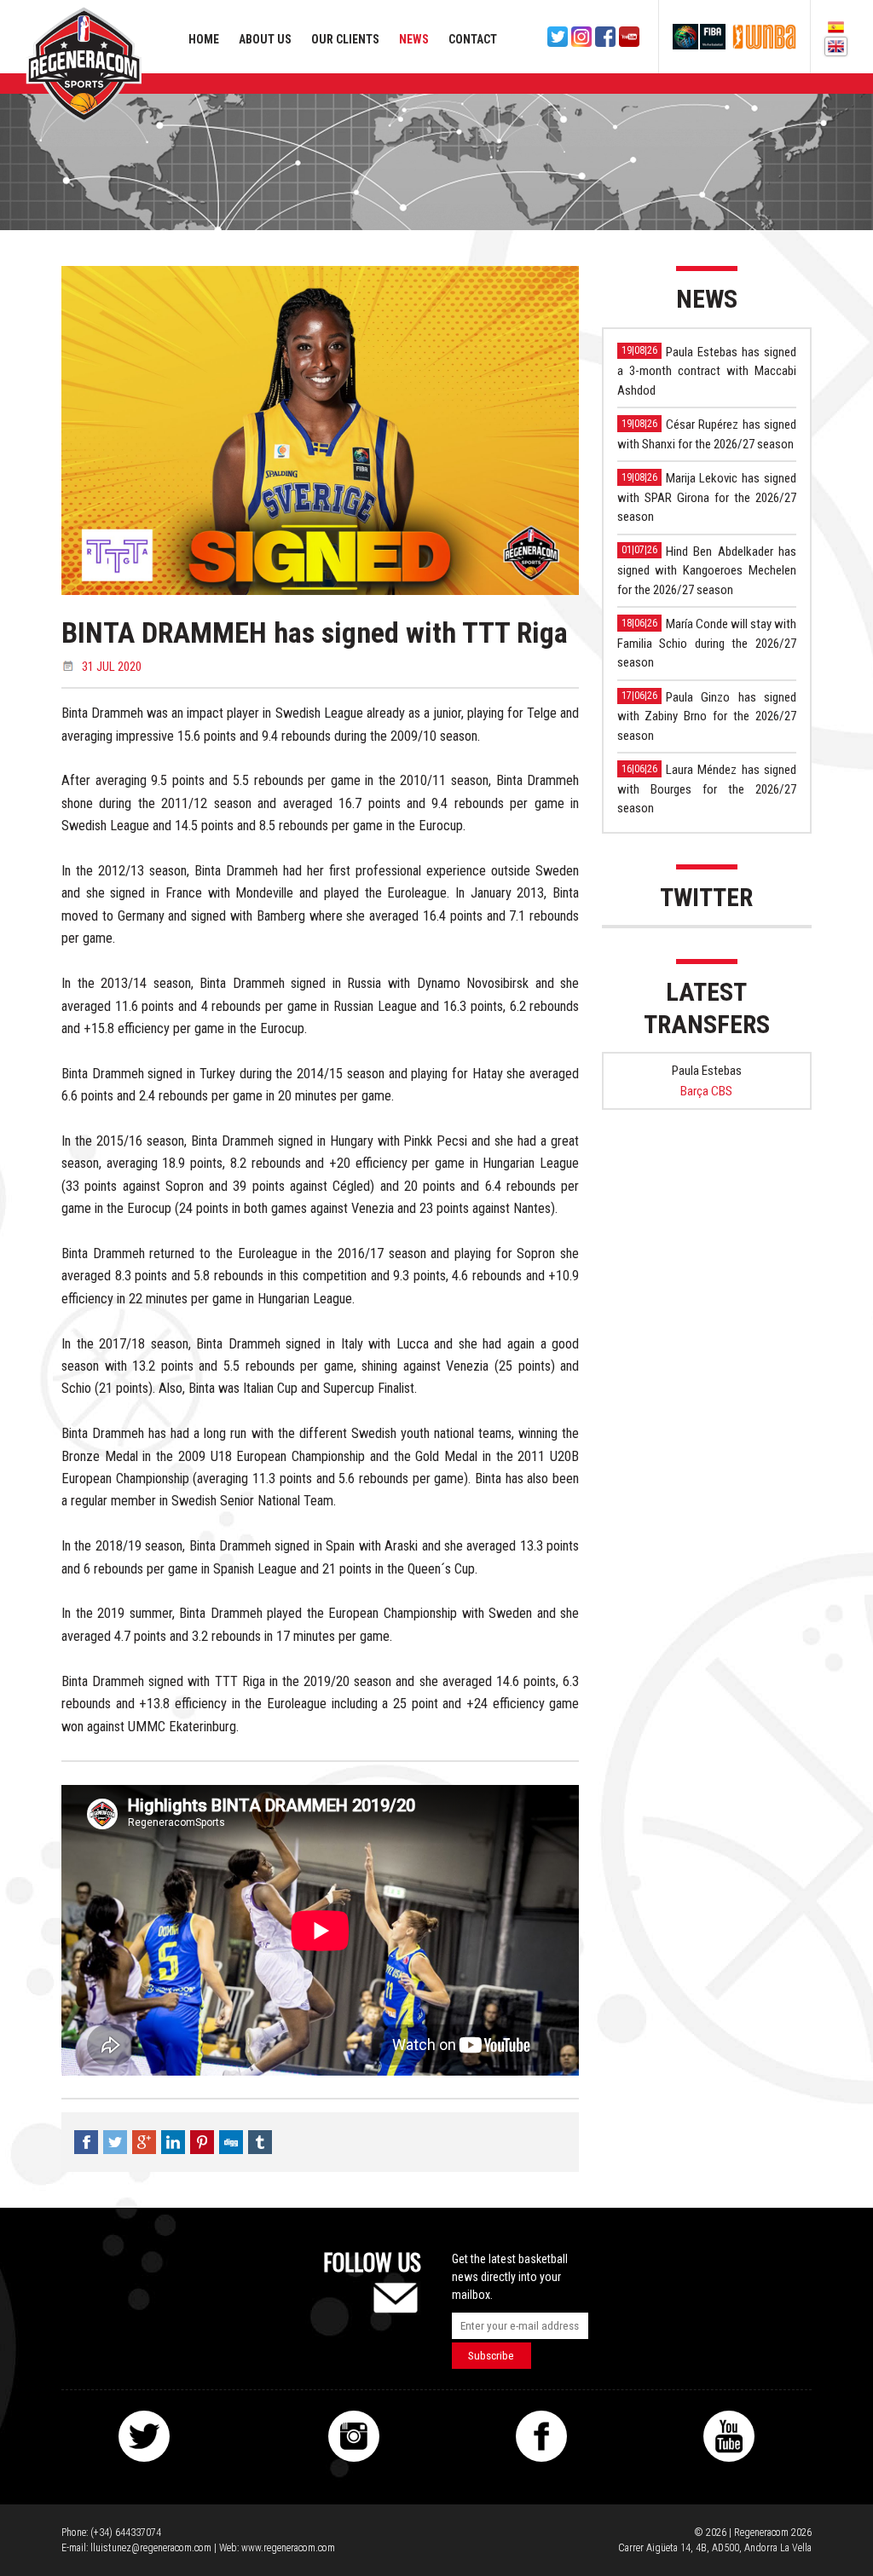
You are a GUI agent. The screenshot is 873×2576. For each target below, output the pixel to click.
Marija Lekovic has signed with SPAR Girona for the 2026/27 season (707, 497)
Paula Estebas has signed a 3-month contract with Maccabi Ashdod (707, 371)
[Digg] (231, 2142)
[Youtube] (629, 37)
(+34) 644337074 (126, 2533)
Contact (473, 39)
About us (265, 39)
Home (204, 39)
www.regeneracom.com (288, 2548)
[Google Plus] (144, 2142)
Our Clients (345, 39)
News (414, 39)
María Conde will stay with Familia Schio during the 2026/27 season (707, 643)
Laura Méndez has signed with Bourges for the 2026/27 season (707, 789)
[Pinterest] (202, 2142)
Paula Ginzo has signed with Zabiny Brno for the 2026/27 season (707, 716)
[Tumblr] (260, 2142)
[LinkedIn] (173, 2142)
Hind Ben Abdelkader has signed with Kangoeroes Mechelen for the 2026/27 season (707, 571)
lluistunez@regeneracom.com (151, 2548)
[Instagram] (581, 37)
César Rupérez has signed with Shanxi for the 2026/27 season (707, 434)
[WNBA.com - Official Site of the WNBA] (764, 37)
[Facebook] (605, 37)
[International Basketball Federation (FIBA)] (699, 37)
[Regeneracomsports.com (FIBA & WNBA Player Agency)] (84, 65)
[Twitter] (558, 37)
